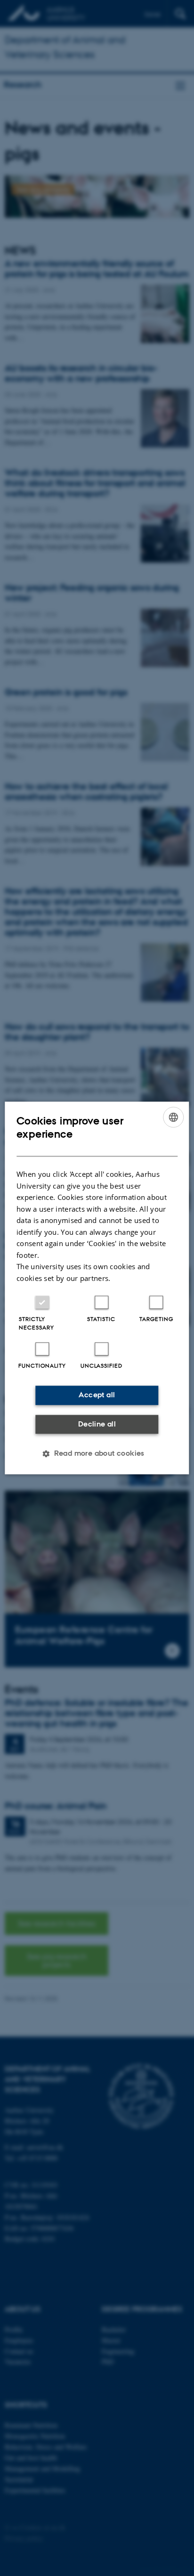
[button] (97, 1454)
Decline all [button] (97, 1424)
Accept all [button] (97, 1395)
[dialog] (97, 1288)
